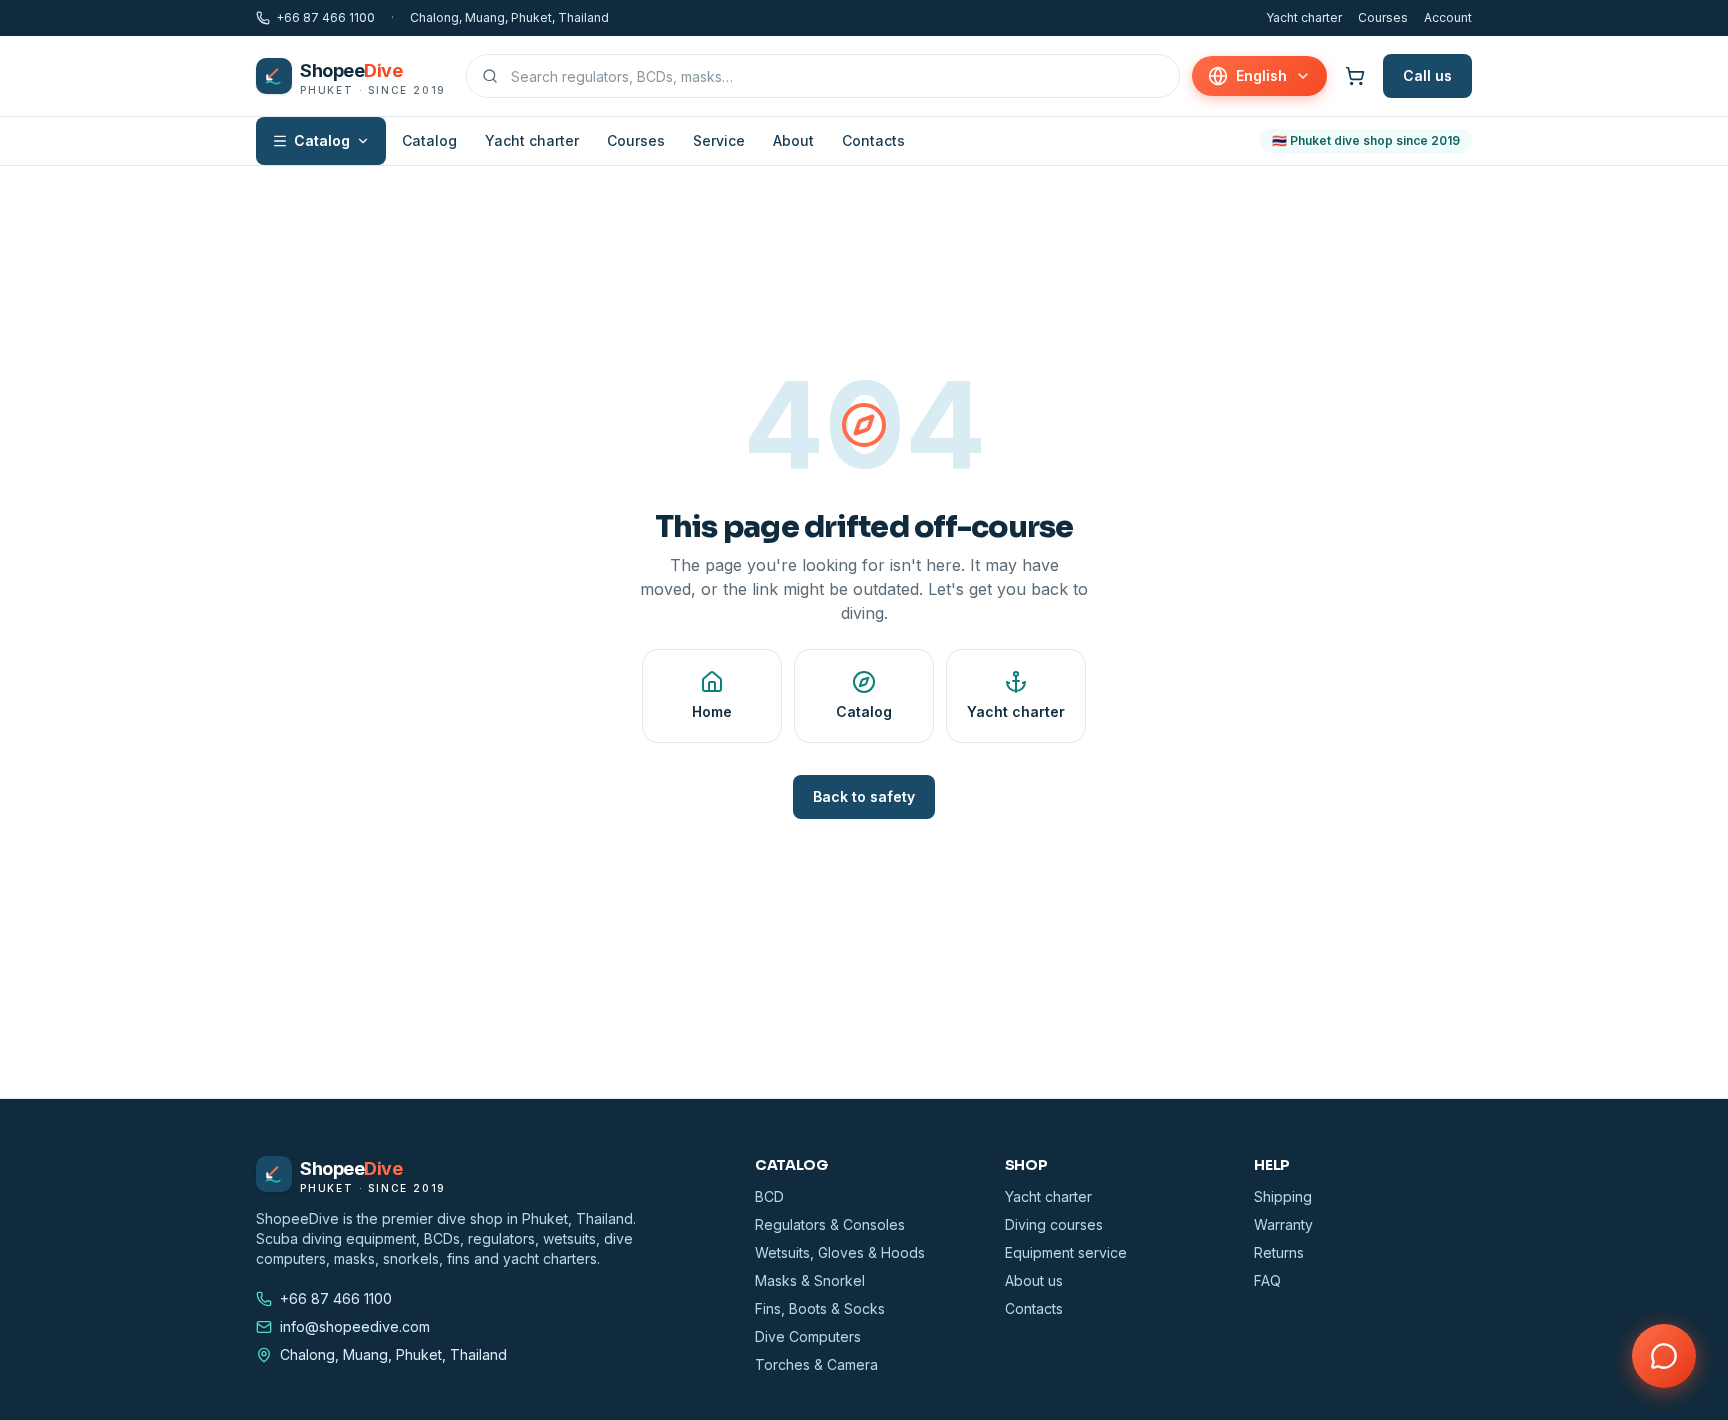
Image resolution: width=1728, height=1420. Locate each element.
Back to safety (864, 796)
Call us (1427, 75)
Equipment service (1066, 1252)
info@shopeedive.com (355, 1326)
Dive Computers (808, 1336)
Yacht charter (1304, 17)
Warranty (1283, 1224)
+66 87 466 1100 (325, 17)
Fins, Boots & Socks (820, 1308)
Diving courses (1054, 1224)
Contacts (873, 140)
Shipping (1283, 1196)
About (793, 140)
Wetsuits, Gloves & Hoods (840, 1252)
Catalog (322, 140)
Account (1448, 17)
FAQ (1267, 1280)
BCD (769, 1196)
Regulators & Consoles (830, 1224)
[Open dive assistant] (1664, 1356)
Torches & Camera (816, 1364)
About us (1034, 1280)
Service (719, 140)
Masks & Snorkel (810, 1280)
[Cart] (1355, 76)
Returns (1279, 1252)
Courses (1383, 17)
